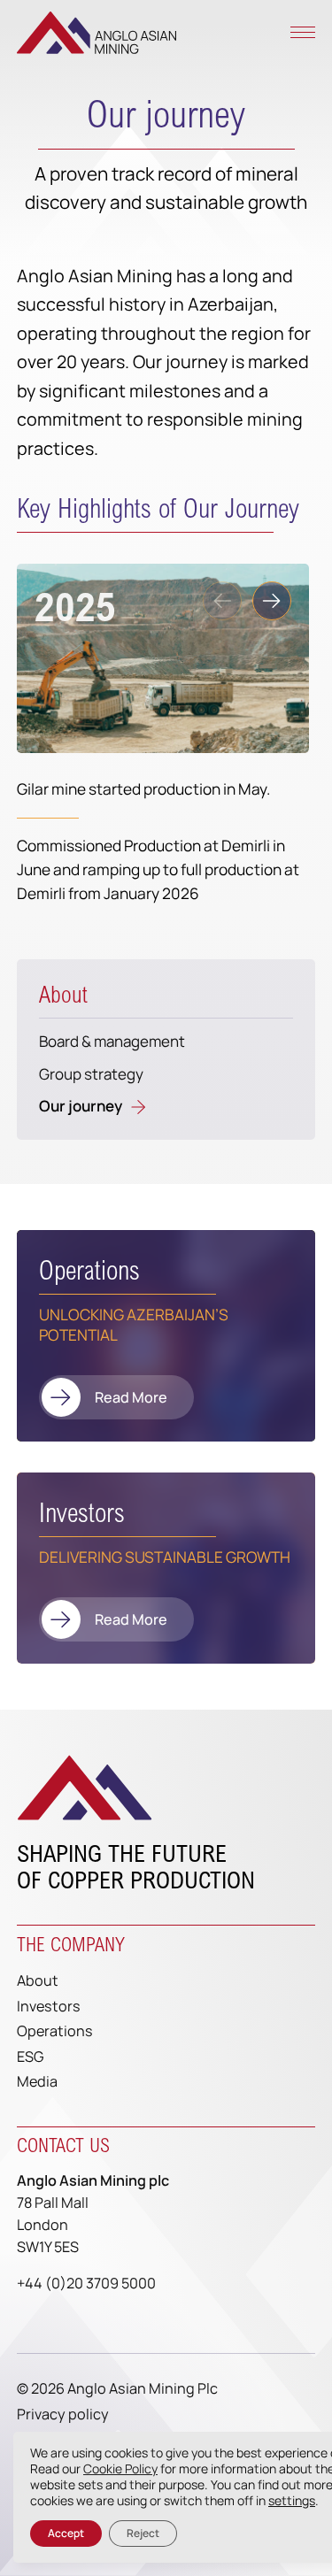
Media (37, 2081)
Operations (55, 2031)
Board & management (112, 1041)
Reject (143, 2533)
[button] (272, 601)
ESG (30, 2057)
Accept (66, 2533)
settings (292, 2501)
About (63, 995)
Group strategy (91, 1074)
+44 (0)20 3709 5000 (86, 2283)
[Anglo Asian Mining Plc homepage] (97, 33)
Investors (49, 2006)
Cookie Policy (120, 2468)
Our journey (81, 1106)
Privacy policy (63, 2414)
